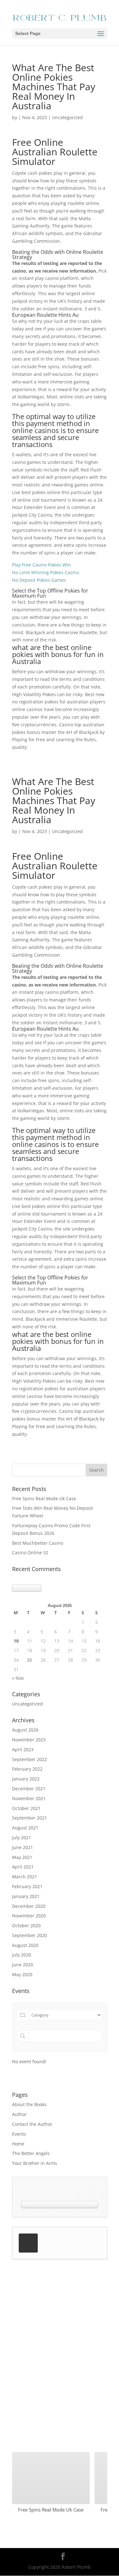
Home (18, 2144)
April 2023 (23, 1749)
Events (19, 2134)
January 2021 (26, 1896)
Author (19, 2114)
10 (16, 1641)
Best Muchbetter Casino (38, 1543)
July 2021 (22, 1837)
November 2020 (29, 1916)
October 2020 (26, 1925)
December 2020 (29, 1906)
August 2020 (25, 1945)
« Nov (18, 1678)
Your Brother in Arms (35, 2163)
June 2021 (23, 1847)
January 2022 (26, 1779)
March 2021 (25, 1877)
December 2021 (29, 1789)
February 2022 (27, 1769)
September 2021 (30, 1818)
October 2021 (26, 1808)
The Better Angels (31, 2153)
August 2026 (25, 1730)
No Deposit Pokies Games (39, 580)
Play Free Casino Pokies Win (41, 565)
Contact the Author (32, 2124)
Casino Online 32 (30, 1552)
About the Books (29, 2104)
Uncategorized (27, 1704)
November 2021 (29, 1798)
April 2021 (23, 1867)
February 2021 (27, 1886)
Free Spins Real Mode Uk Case (44, 1498)
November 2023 (29, 1740)
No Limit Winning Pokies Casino (46, 572)
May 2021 (22, 1857)
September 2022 (30, 1759)
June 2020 (23, 1965)
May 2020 (22, 1974)
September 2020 (30, 1935)
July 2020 (22, 1955)
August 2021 (25, 1828)
